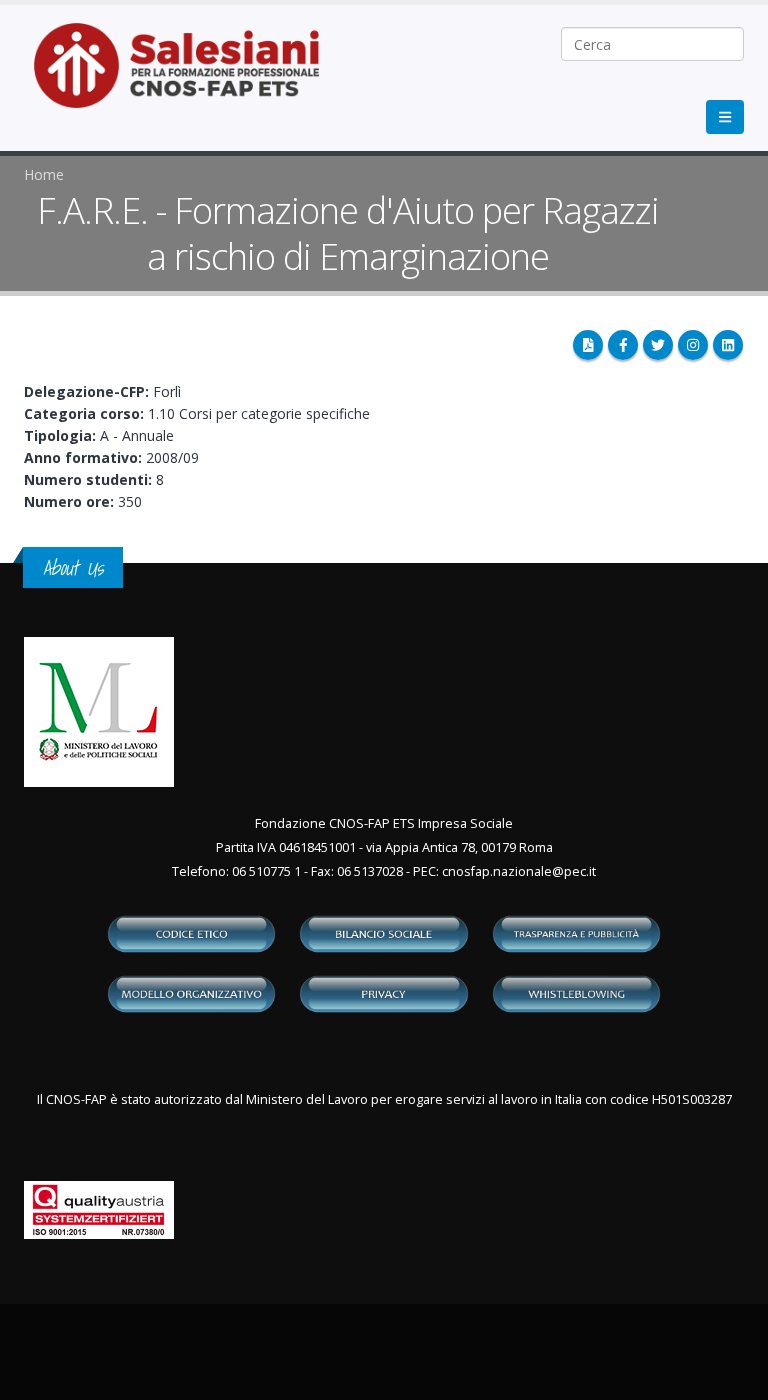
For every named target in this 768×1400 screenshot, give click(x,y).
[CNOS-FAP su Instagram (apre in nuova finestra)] (693, 345)
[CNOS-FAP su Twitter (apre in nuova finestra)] (658, 345)
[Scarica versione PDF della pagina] (588, 345)
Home (44, 174)
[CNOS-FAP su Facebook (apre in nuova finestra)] (623, 345)
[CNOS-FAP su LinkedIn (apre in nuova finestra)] (728, 345)
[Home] (188, 75)
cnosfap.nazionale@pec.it (519, 871)
